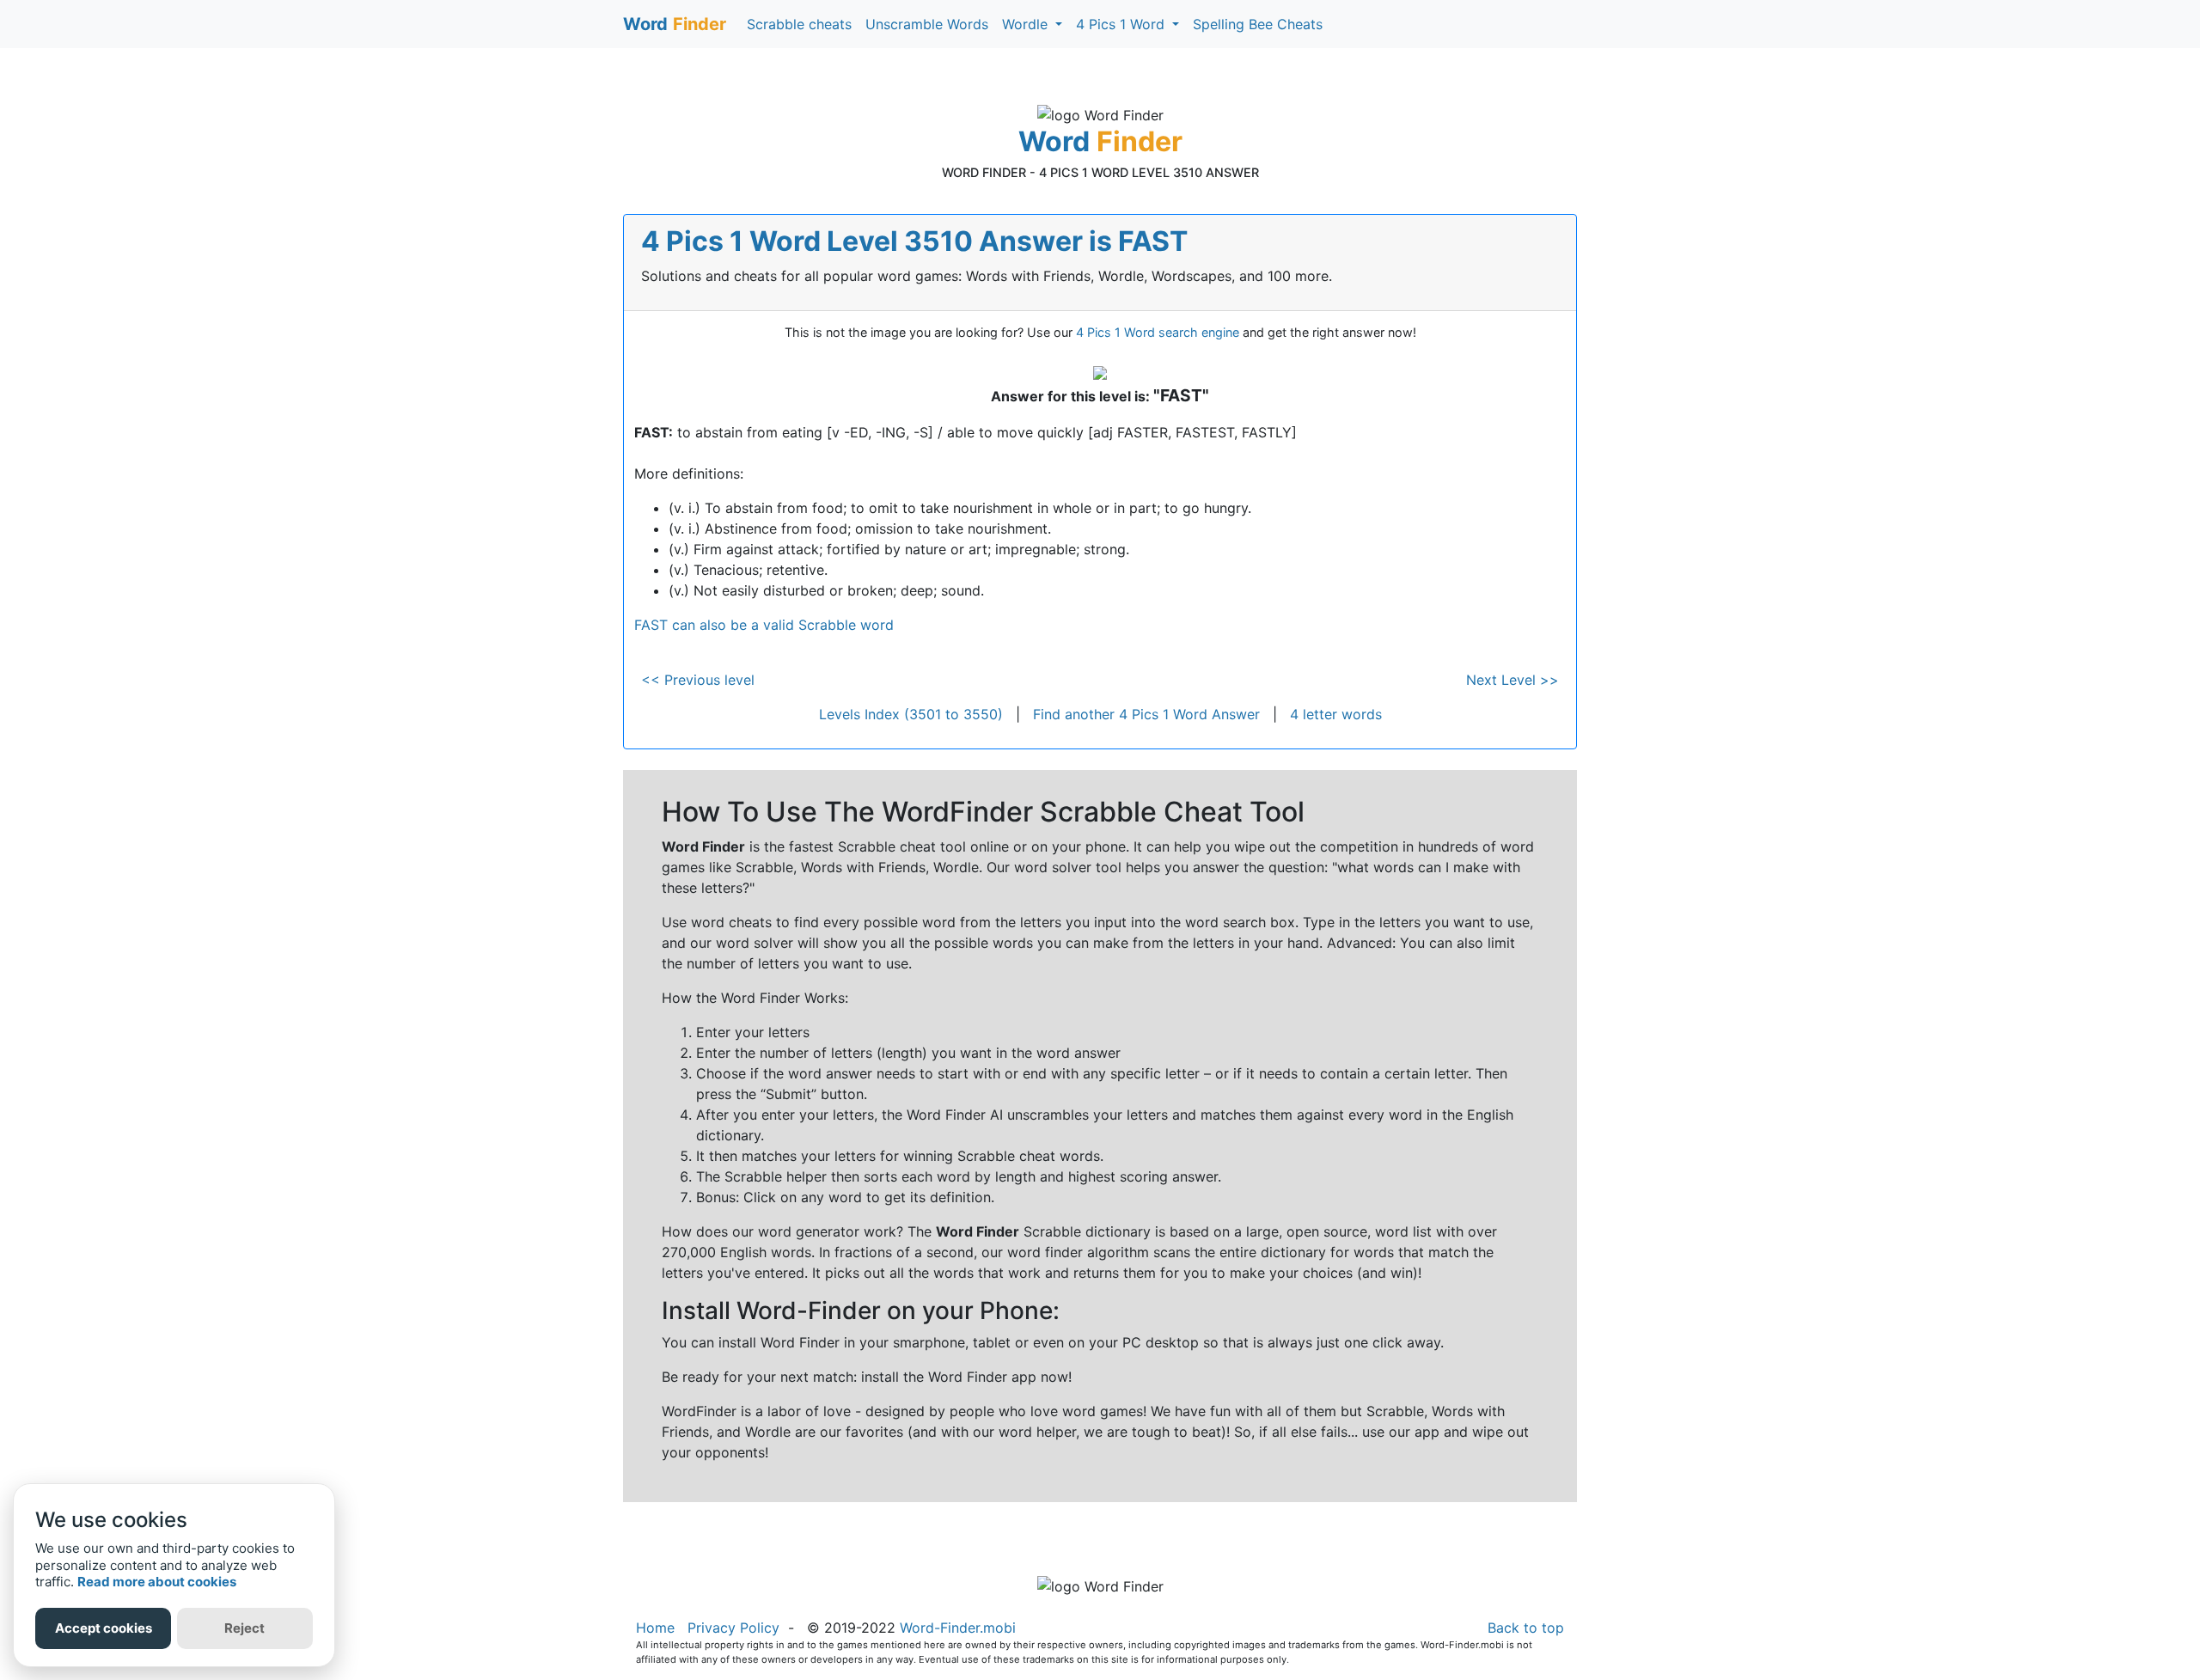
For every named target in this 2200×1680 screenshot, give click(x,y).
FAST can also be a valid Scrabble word (764, 625)
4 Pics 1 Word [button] (1122, 24)
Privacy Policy (733, 1628)
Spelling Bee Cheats (1258, 24)
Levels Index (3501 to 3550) (911, 714)
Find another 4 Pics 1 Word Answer (1146, 714)
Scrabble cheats (799, 24)
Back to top (1526, 1628)
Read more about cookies (157, 1582)
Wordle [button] (1027, 24)
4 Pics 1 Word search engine (1158, 332)
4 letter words (1336, 714)
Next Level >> (1512, 680)
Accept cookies (104, 1628)
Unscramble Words (927, 24)
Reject (244, 1628)
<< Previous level (698, 680)
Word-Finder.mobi (958, 1628)
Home (655, 1628)
